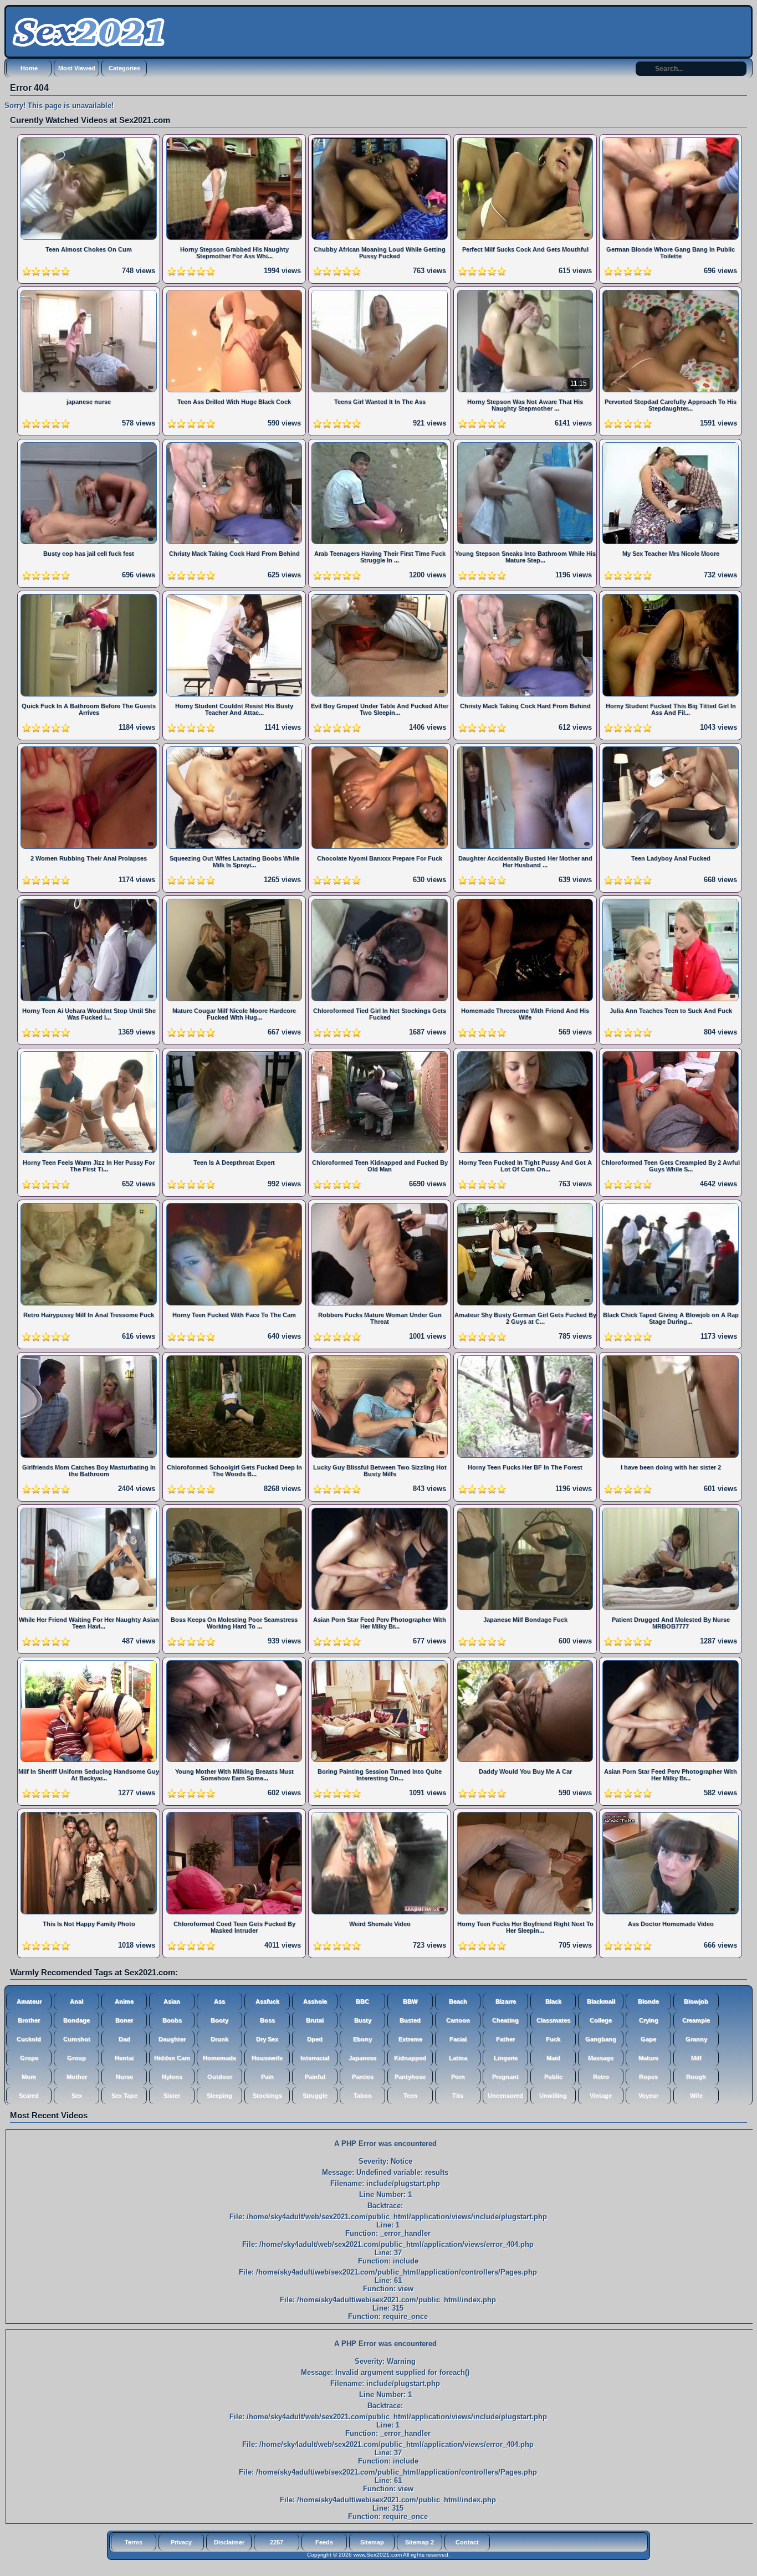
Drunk (219, 2039)
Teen (410, 2096)
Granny (696, 2039)
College (601, 2020)
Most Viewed (77, 68)
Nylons (172, 2077)
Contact (467, 2542)
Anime (124, 2001)
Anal (76, 2001)
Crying (649, 2020)
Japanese (362, 2058)
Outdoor (220, 2077)
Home (29, 68)
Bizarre (506, 2001)
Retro (601, 2077)
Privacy (181, 2542)
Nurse (124, 2077)
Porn (458, 2077)
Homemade (219, 2058)
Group (76, 2058)
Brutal (315, 2020)
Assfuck (267, 2001)
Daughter (172, 2039)
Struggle (315, 2096)
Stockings (267, 2096)
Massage (601, 2058)
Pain (267, 2077)
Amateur (29, 2001)
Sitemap (372, 2542)
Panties (363, 2077)
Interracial (315, 2058)
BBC (362, 2001)
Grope (29, 2058)
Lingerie (506, 2058)
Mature (648, 2058)
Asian (172, 2001)
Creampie (696, 2020)
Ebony (362, 2039)
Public (553, 2077)
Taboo (363, 2096)
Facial (458, 2039)
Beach (458, 2001)
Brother (29, 2020)
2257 (277, 2542)
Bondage (76, 2020)
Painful (315, 2077)
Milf (696, 2058)
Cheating (505, 2020)
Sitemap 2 (420, 2542)
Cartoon (458, 2020)
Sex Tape (124, 2096)
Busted (410, 2020)
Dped (315, 2039)
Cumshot (77, 2039)
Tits (458, 2096)
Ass (219, 2001)
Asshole (315, 2001)
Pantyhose (410, 2077)
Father (505, 2039)
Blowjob (696, 2001)
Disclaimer (229, 2542)
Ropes (648, 2077)
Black (553, 2001)
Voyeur (648, 2096)
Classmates (553, 2020)
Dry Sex (267, 2039)
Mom (29, 2077)
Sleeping (219, 2096)
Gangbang (601, 2039)
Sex (77, 2096)
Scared (29, 2096)
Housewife (267, 2058)
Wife (696, 2096)
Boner (124, 2020)
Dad (124, 2039)
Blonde (648, 2001)
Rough (696, 2077)
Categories (124, 68)
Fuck (553, 2039)
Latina (458, 2058)
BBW (410, 2001)
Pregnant (505, 2077)
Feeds (324, 2542)
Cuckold (29, 2039)
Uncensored (505, 2096)
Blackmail (601, 2001)
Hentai (124, 2058)
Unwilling (553, 2096)
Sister (172, 2096)
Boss (267, 2020)
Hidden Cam (172, 2058)
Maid (553, 2058)
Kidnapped (410, 2058)
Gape (648, 2039)
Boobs (172, 2020)
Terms (134, 2542)
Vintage (601, 2096)
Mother (77, 2077)
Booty (219, 2020)
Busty (363, 2020)
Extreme (410, 2039)
